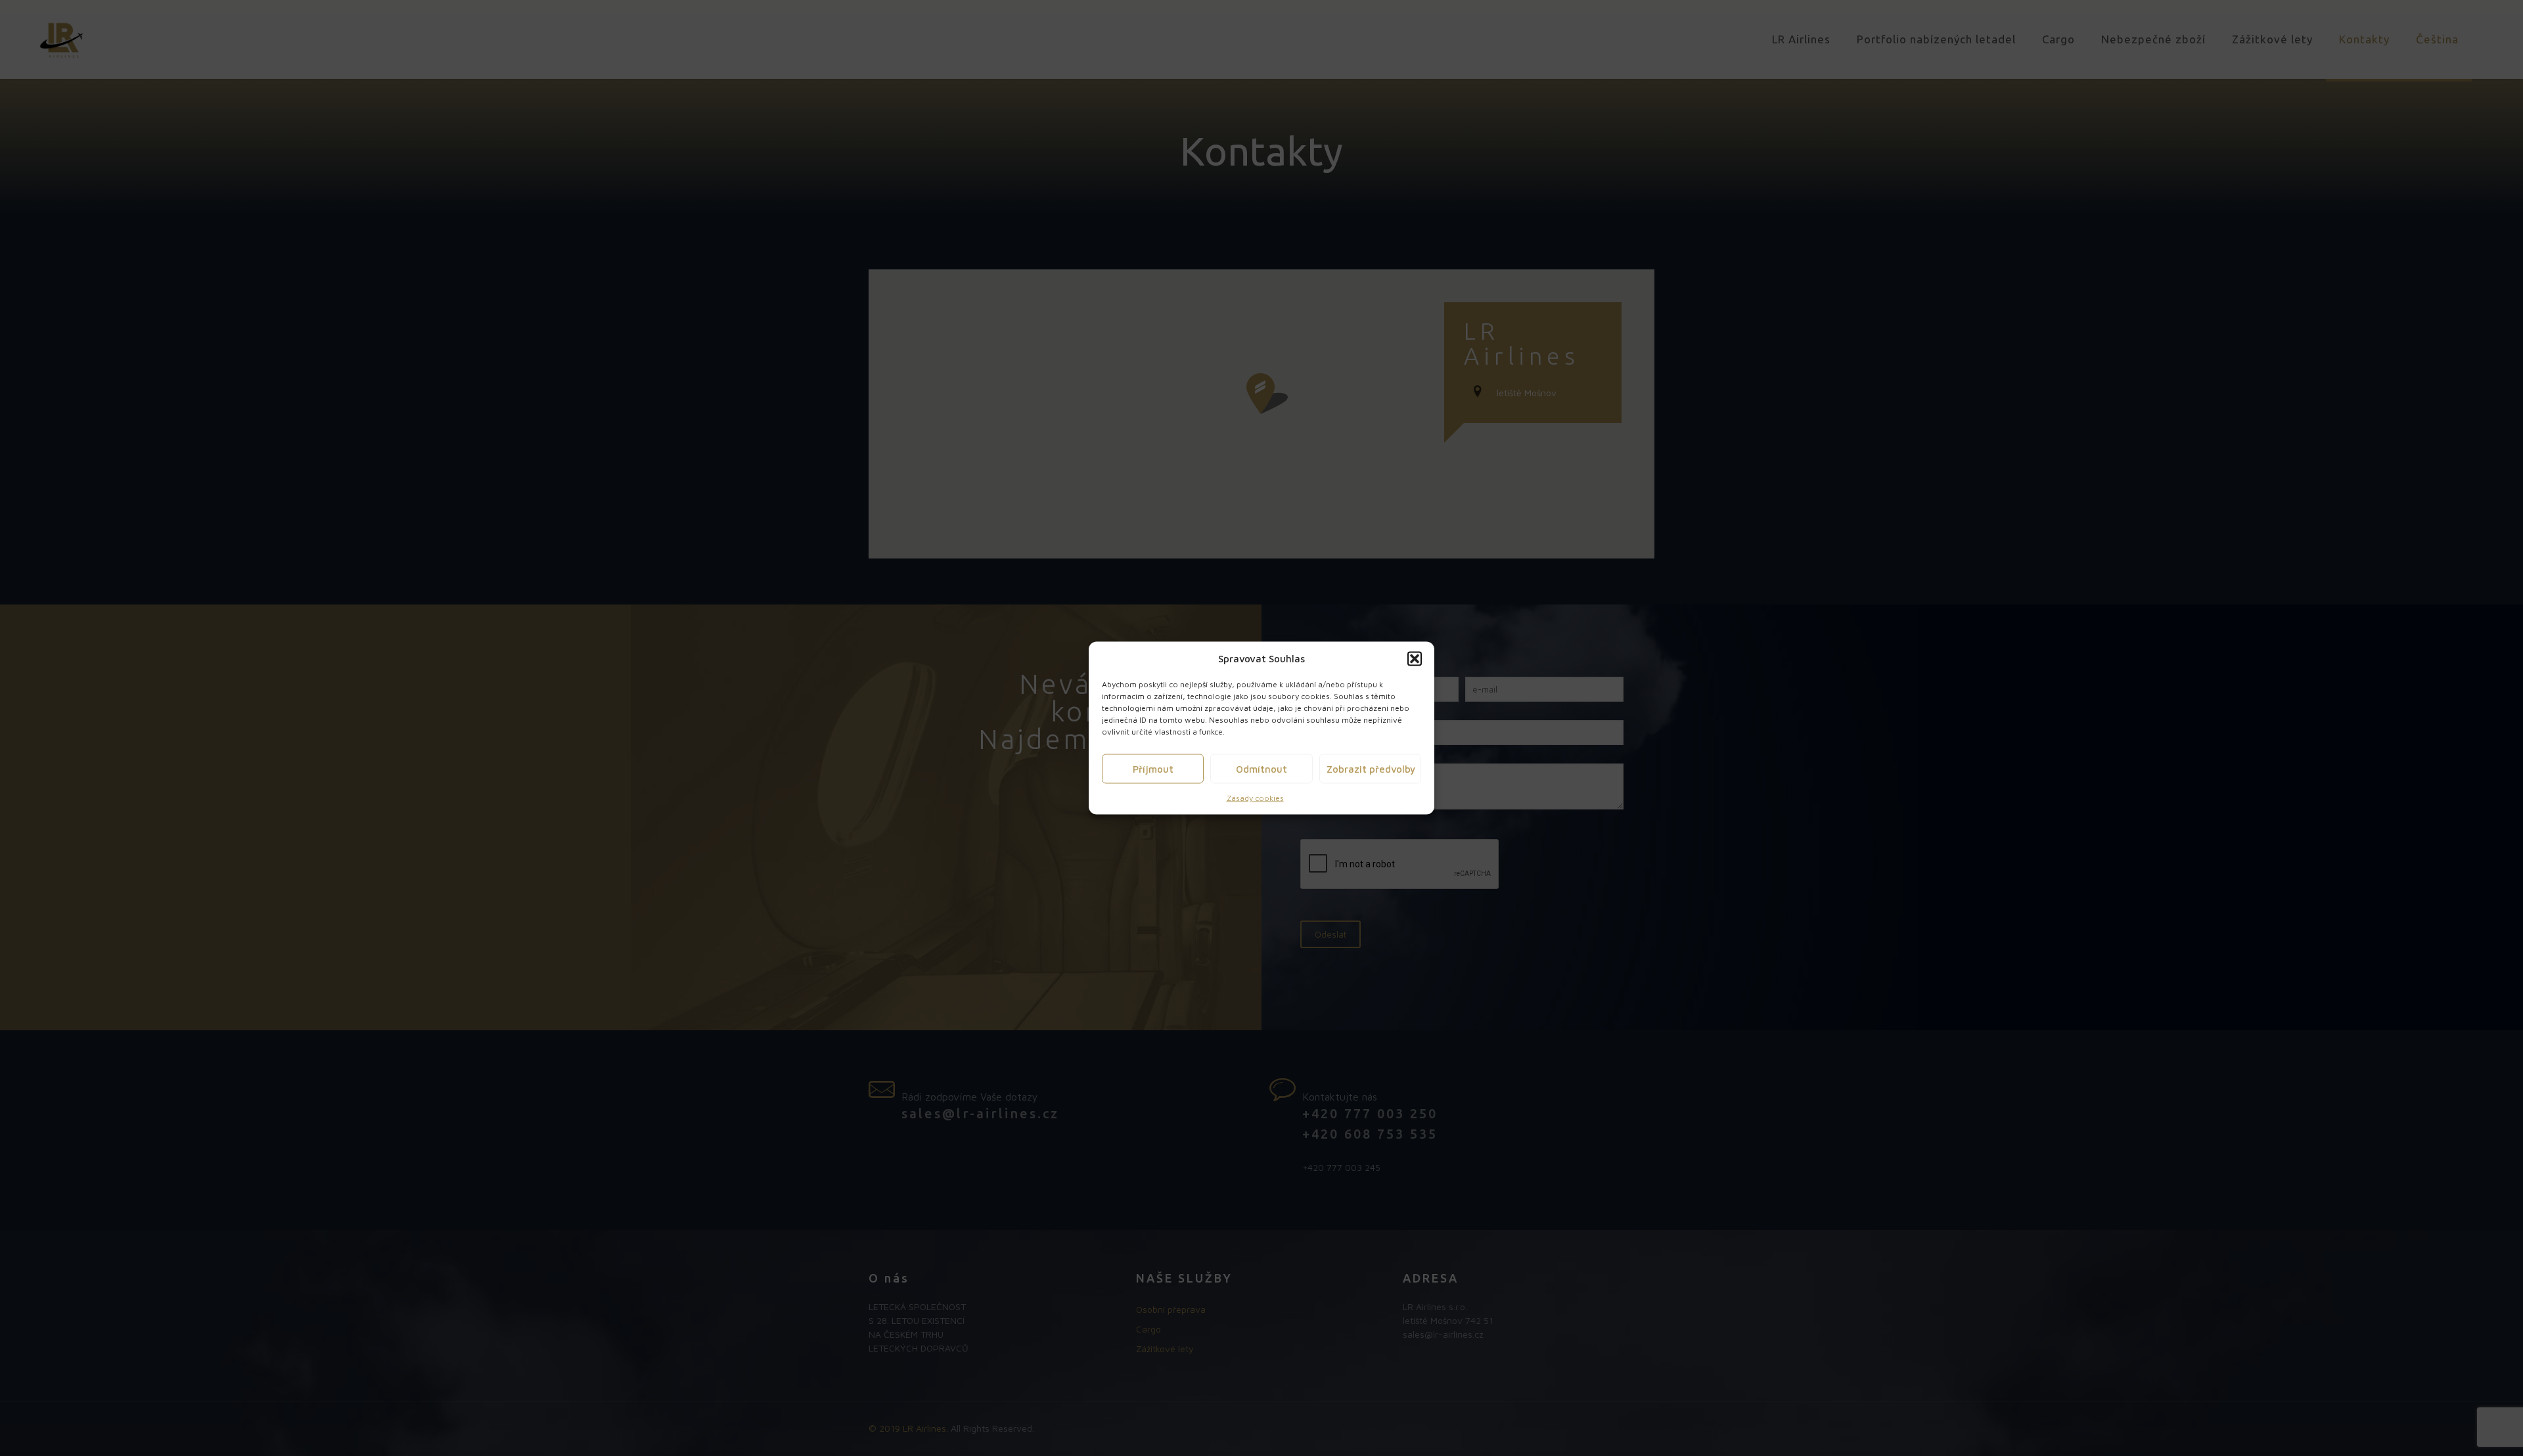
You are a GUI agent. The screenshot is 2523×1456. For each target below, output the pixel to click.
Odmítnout (1261, 768)
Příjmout (1153, 768)
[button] (1415, 658)
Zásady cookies (1255, 798)
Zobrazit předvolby (1371, 768)
